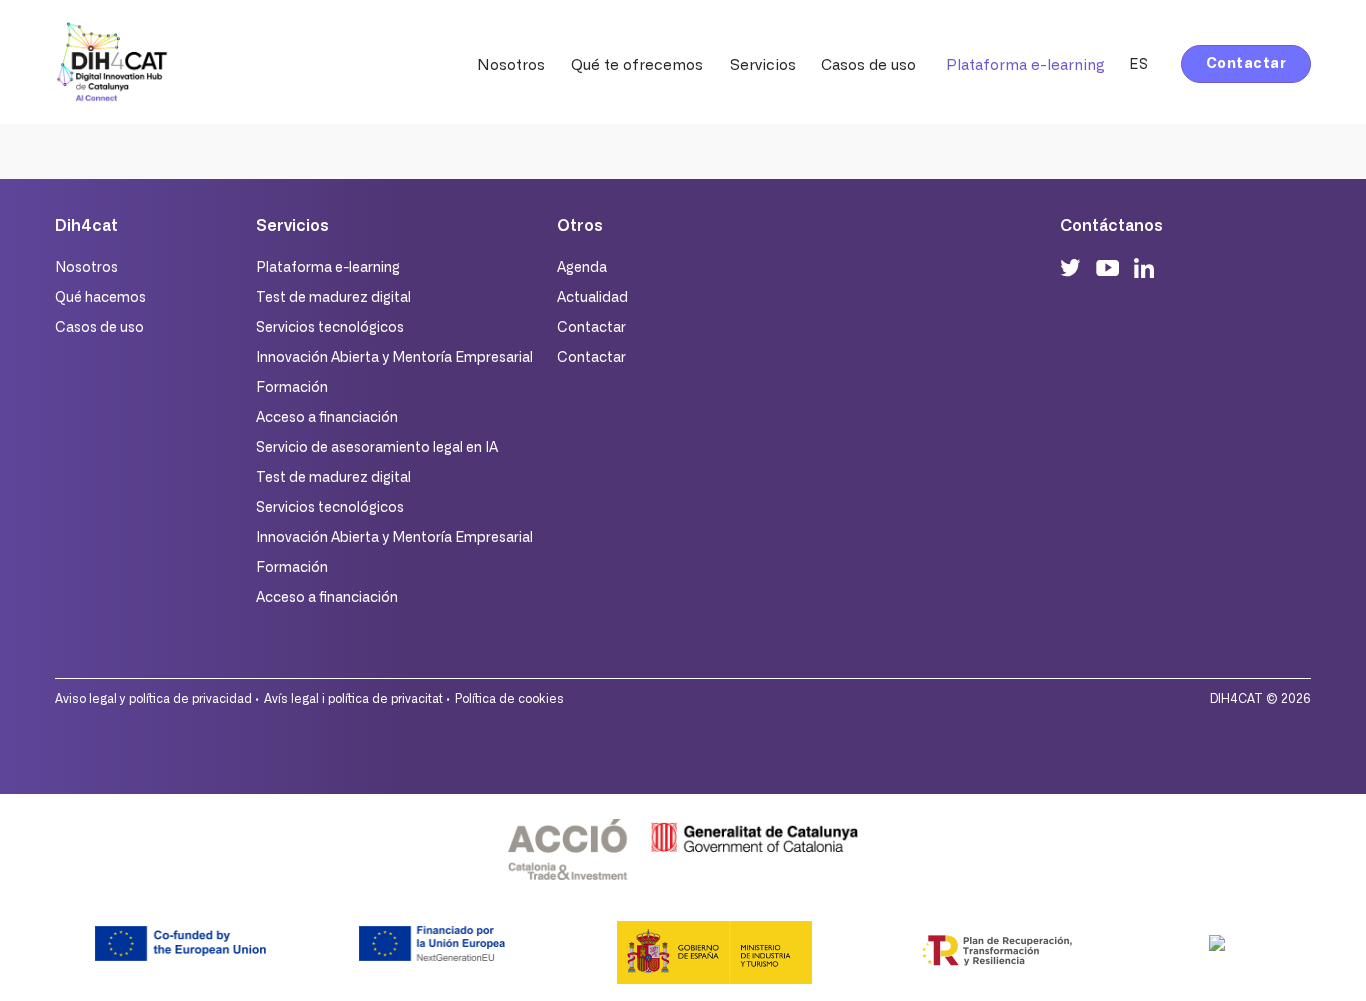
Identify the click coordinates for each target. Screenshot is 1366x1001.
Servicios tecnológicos (330, 328)
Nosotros (511, 65)
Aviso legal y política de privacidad (153, 699)
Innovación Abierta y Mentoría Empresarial (394, 358)
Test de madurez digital (333, 298)
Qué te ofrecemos (637, 65)
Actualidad (592, 298)
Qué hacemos (100, 298)
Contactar (1246, 64)
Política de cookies (509, 699)
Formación (292, 388)
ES (1138, 65)
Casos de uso (868, 65)
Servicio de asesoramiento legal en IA (377, 448)
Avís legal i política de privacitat (353, 699)
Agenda (582, 268)
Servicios (763, 65)
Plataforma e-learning (1025, 65)
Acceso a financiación (327, 418)
